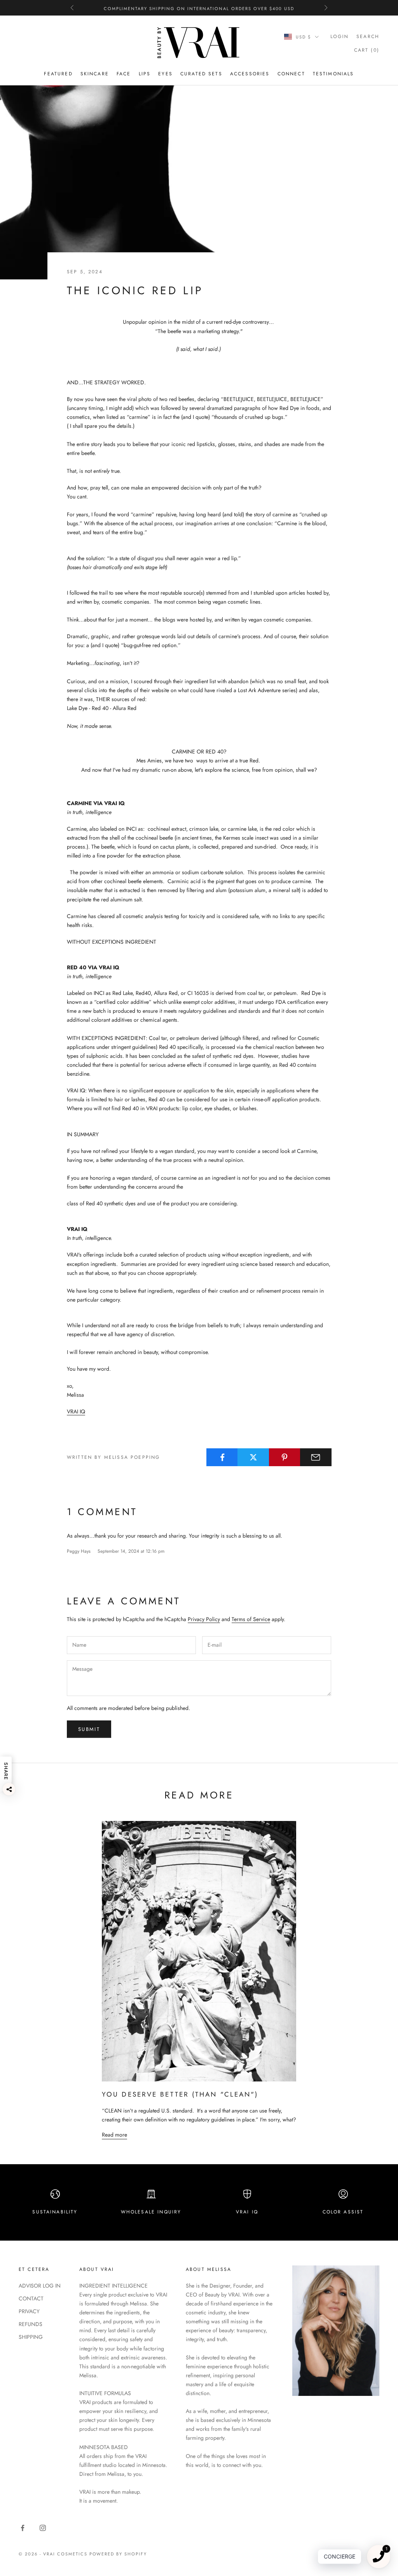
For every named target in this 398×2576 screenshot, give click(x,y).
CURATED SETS (201, 74)
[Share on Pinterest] (285, 1457)
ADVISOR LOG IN (40, 2286)
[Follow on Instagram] (43, 2528)
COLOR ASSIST (343, 2212)
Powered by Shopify (118, 2554)
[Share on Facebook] (222, 1457)
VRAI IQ (76, 1411)
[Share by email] (316, 1457)
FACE (124, 74)
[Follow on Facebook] (23, 2528)
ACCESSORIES (250, 74)
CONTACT (31, 2298)
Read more (114, 2135)
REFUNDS (31, 2324)
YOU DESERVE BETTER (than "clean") (180, 2094)
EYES (165, 74)
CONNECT (291, 74)
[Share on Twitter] (253, 1457)
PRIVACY (29, 2311)
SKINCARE (95, 74)
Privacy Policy (204, 1619)
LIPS (145, 74)
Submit (89, 1729)
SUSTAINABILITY (55, 2212)
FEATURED (58, 74)
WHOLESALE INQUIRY (151, 2212)
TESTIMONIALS (333, 74)
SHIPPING (31, 2337)
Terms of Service (251, 1619)
